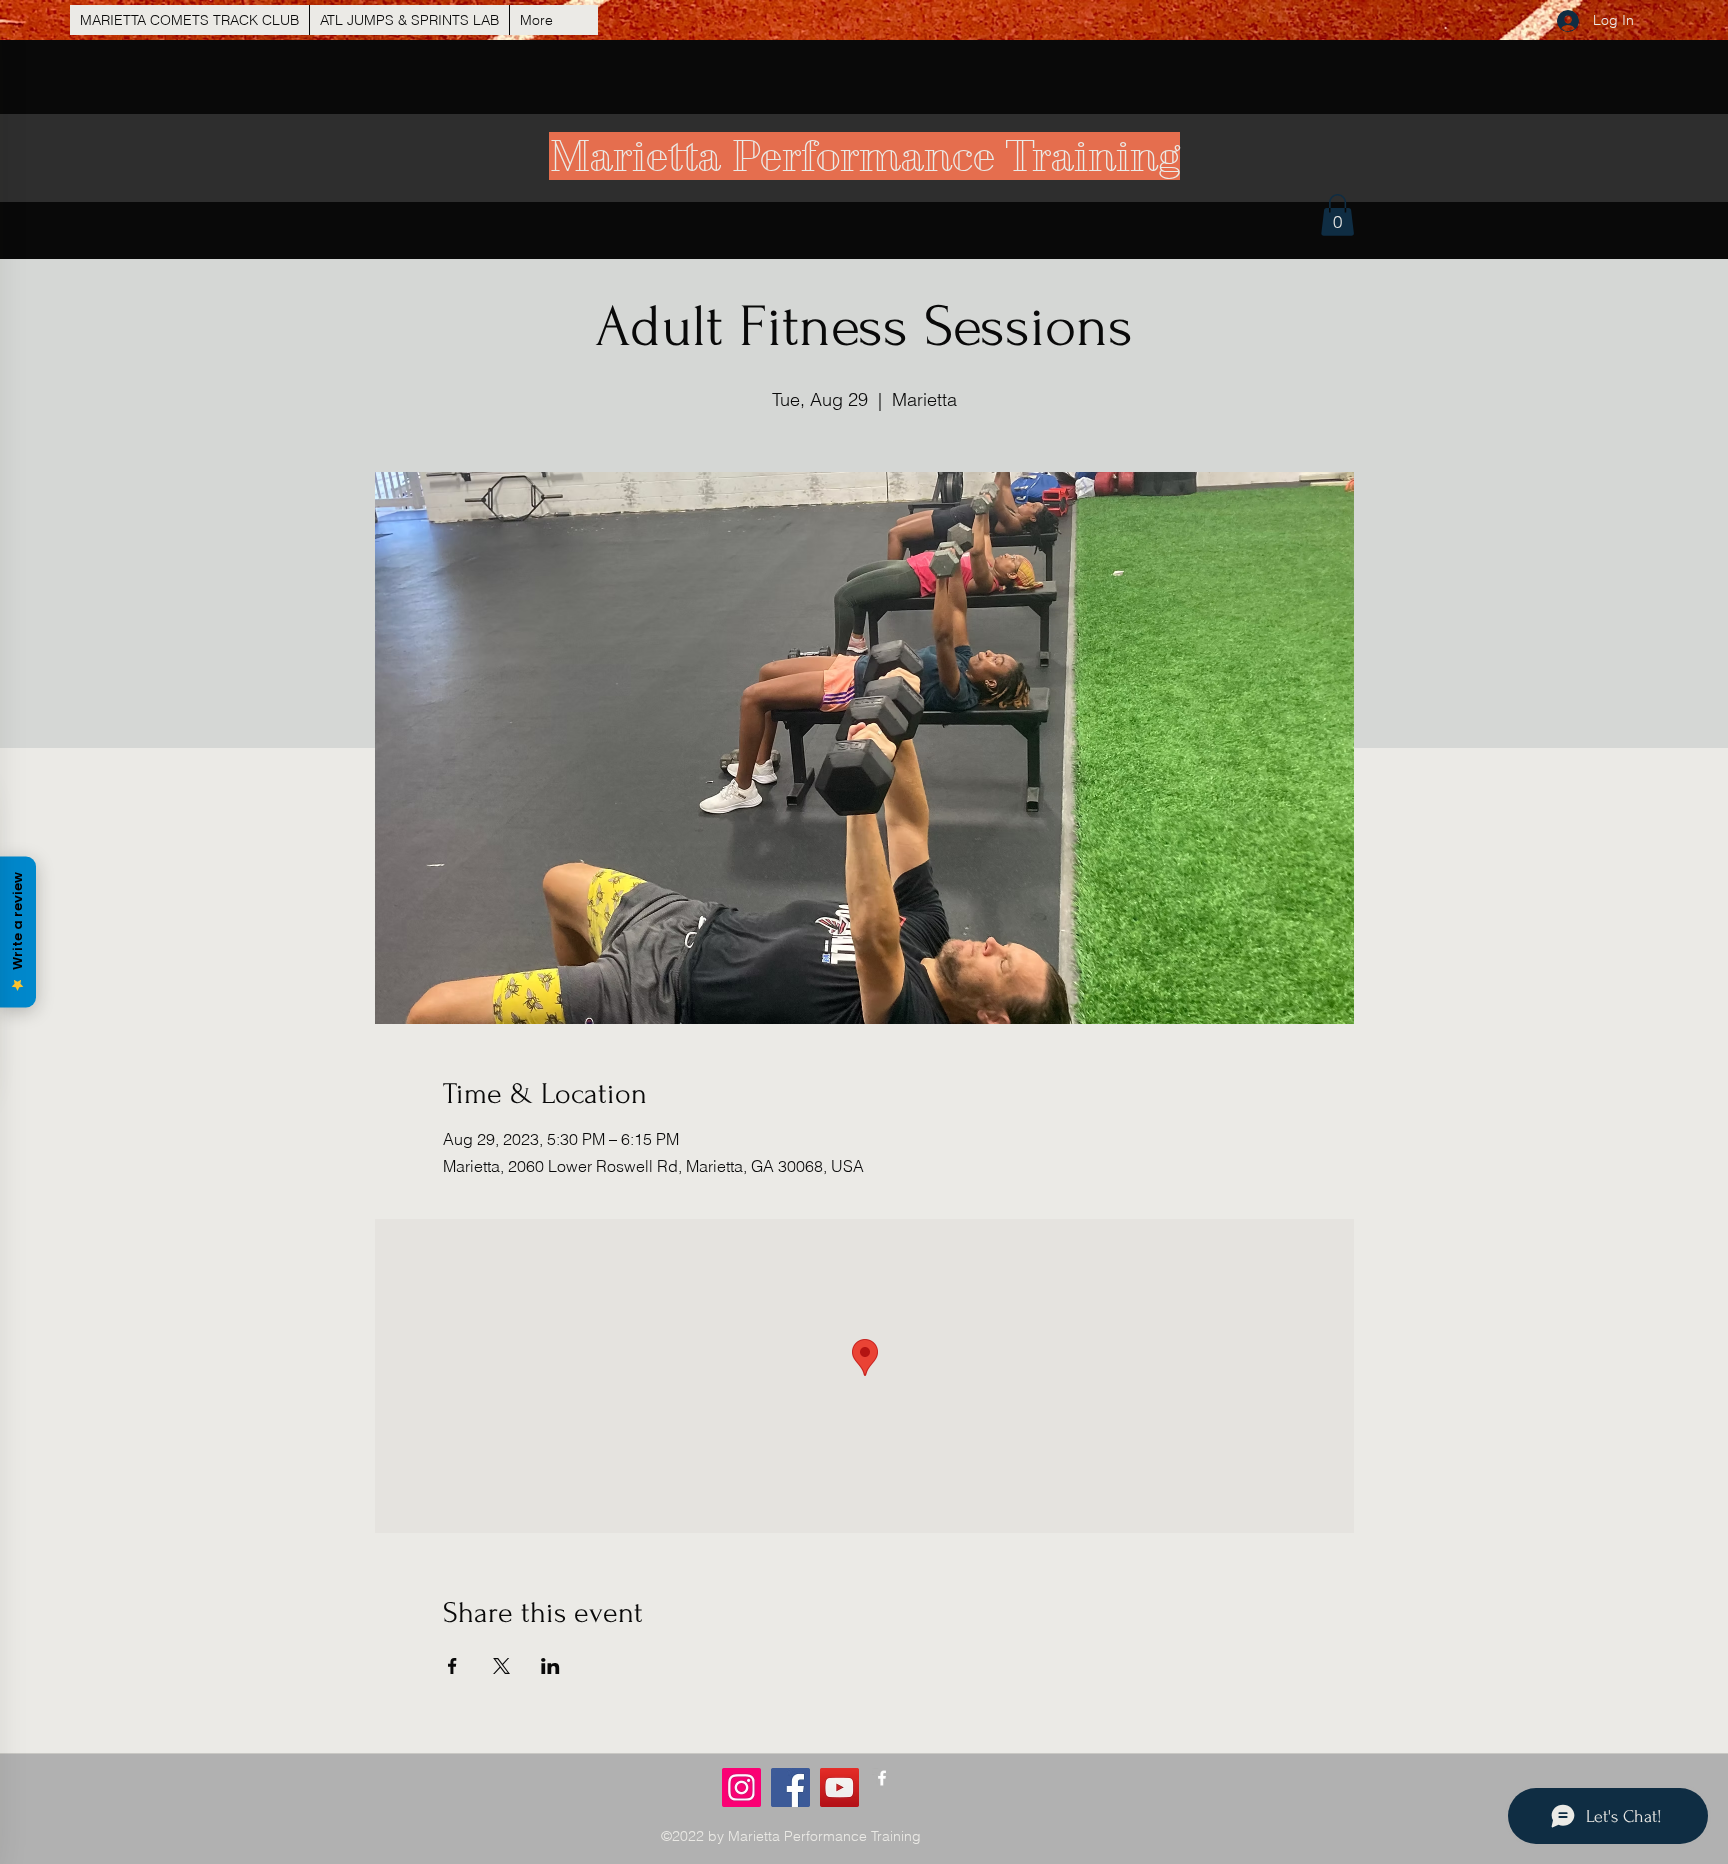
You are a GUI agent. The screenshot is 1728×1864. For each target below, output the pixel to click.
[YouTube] (839, 1787)
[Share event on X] (501, 1666)
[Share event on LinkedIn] (550, 1666)
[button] (1337, 215)
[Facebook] (790, 1787)
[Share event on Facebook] (452, 1666)
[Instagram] (741, 1787)
